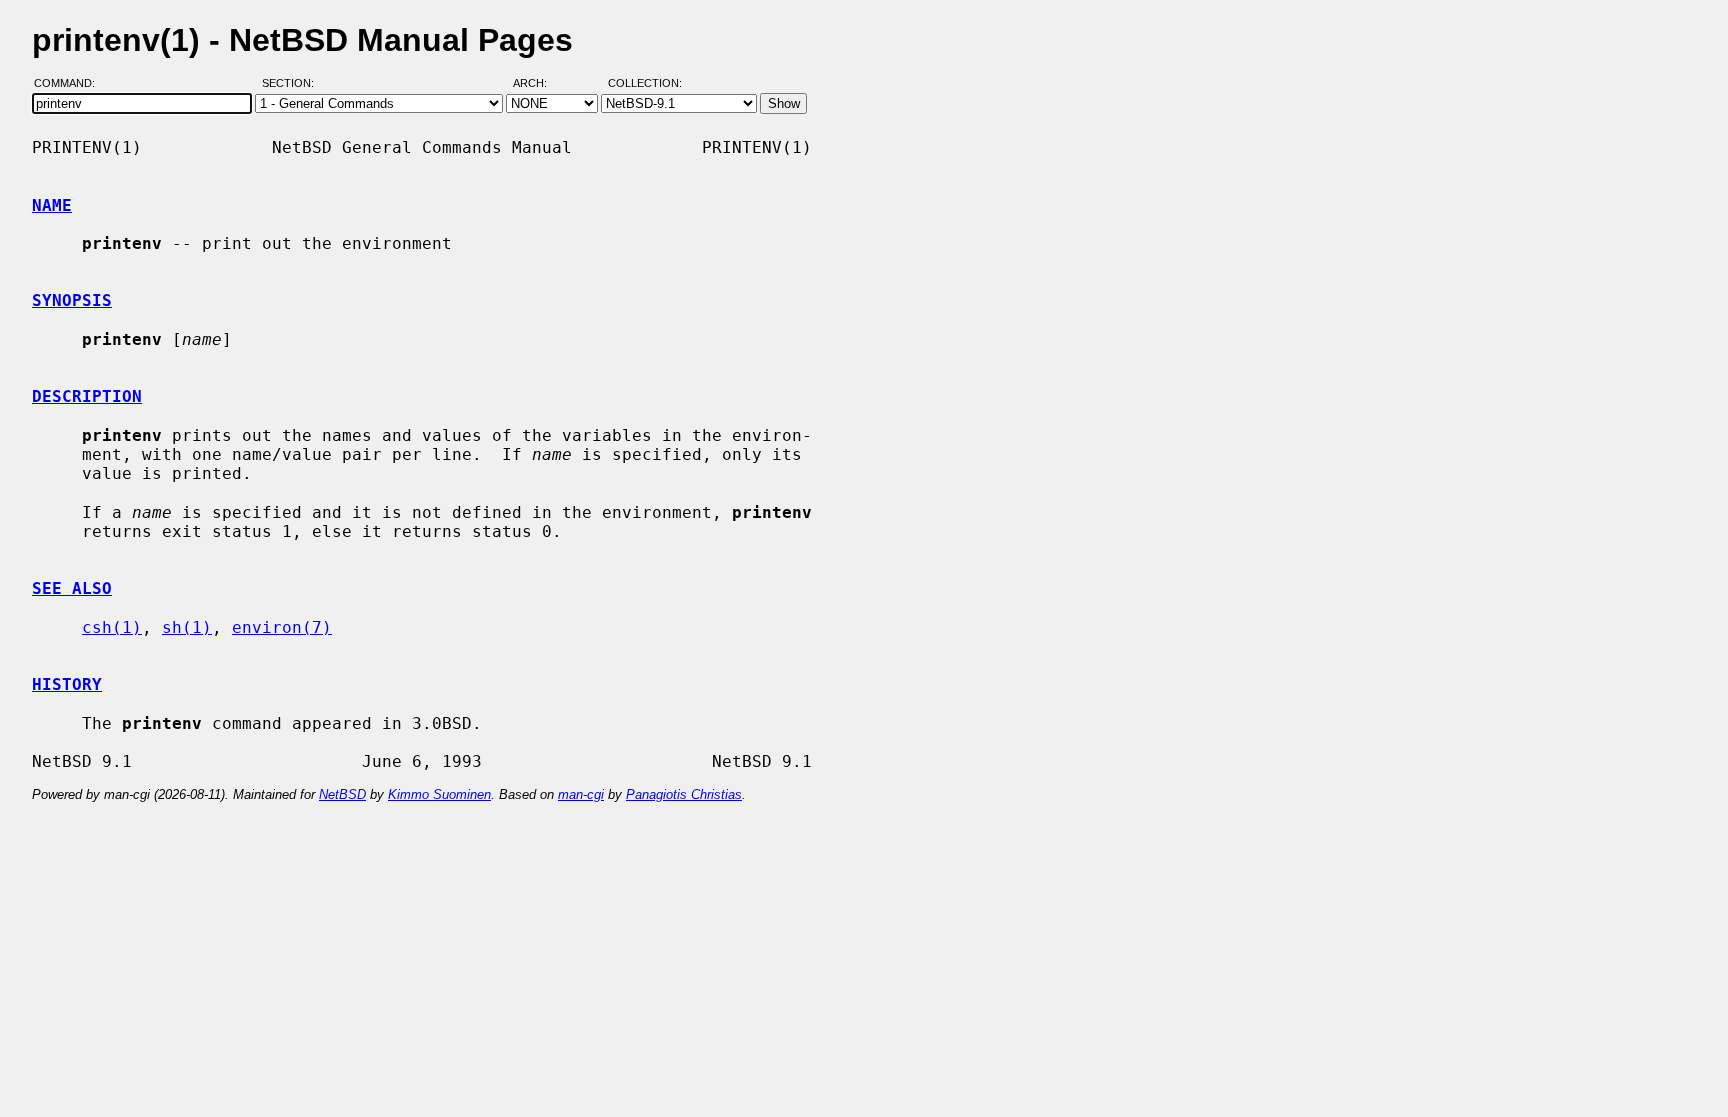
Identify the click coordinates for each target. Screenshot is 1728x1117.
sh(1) (187, 627)
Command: (70, 83)
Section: (292, 83)
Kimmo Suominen (439, 794)
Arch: (539, 83)
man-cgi (581, 794)
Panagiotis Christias (684, 794)
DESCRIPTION (87, 396)
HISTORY (67, 684)
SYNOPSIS (72, 300)
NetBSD (342, 794)
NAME (52, 205)
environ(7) (282, 627)
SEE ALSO (72, 588)
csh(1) (112, 627)
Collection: (645, 83)
